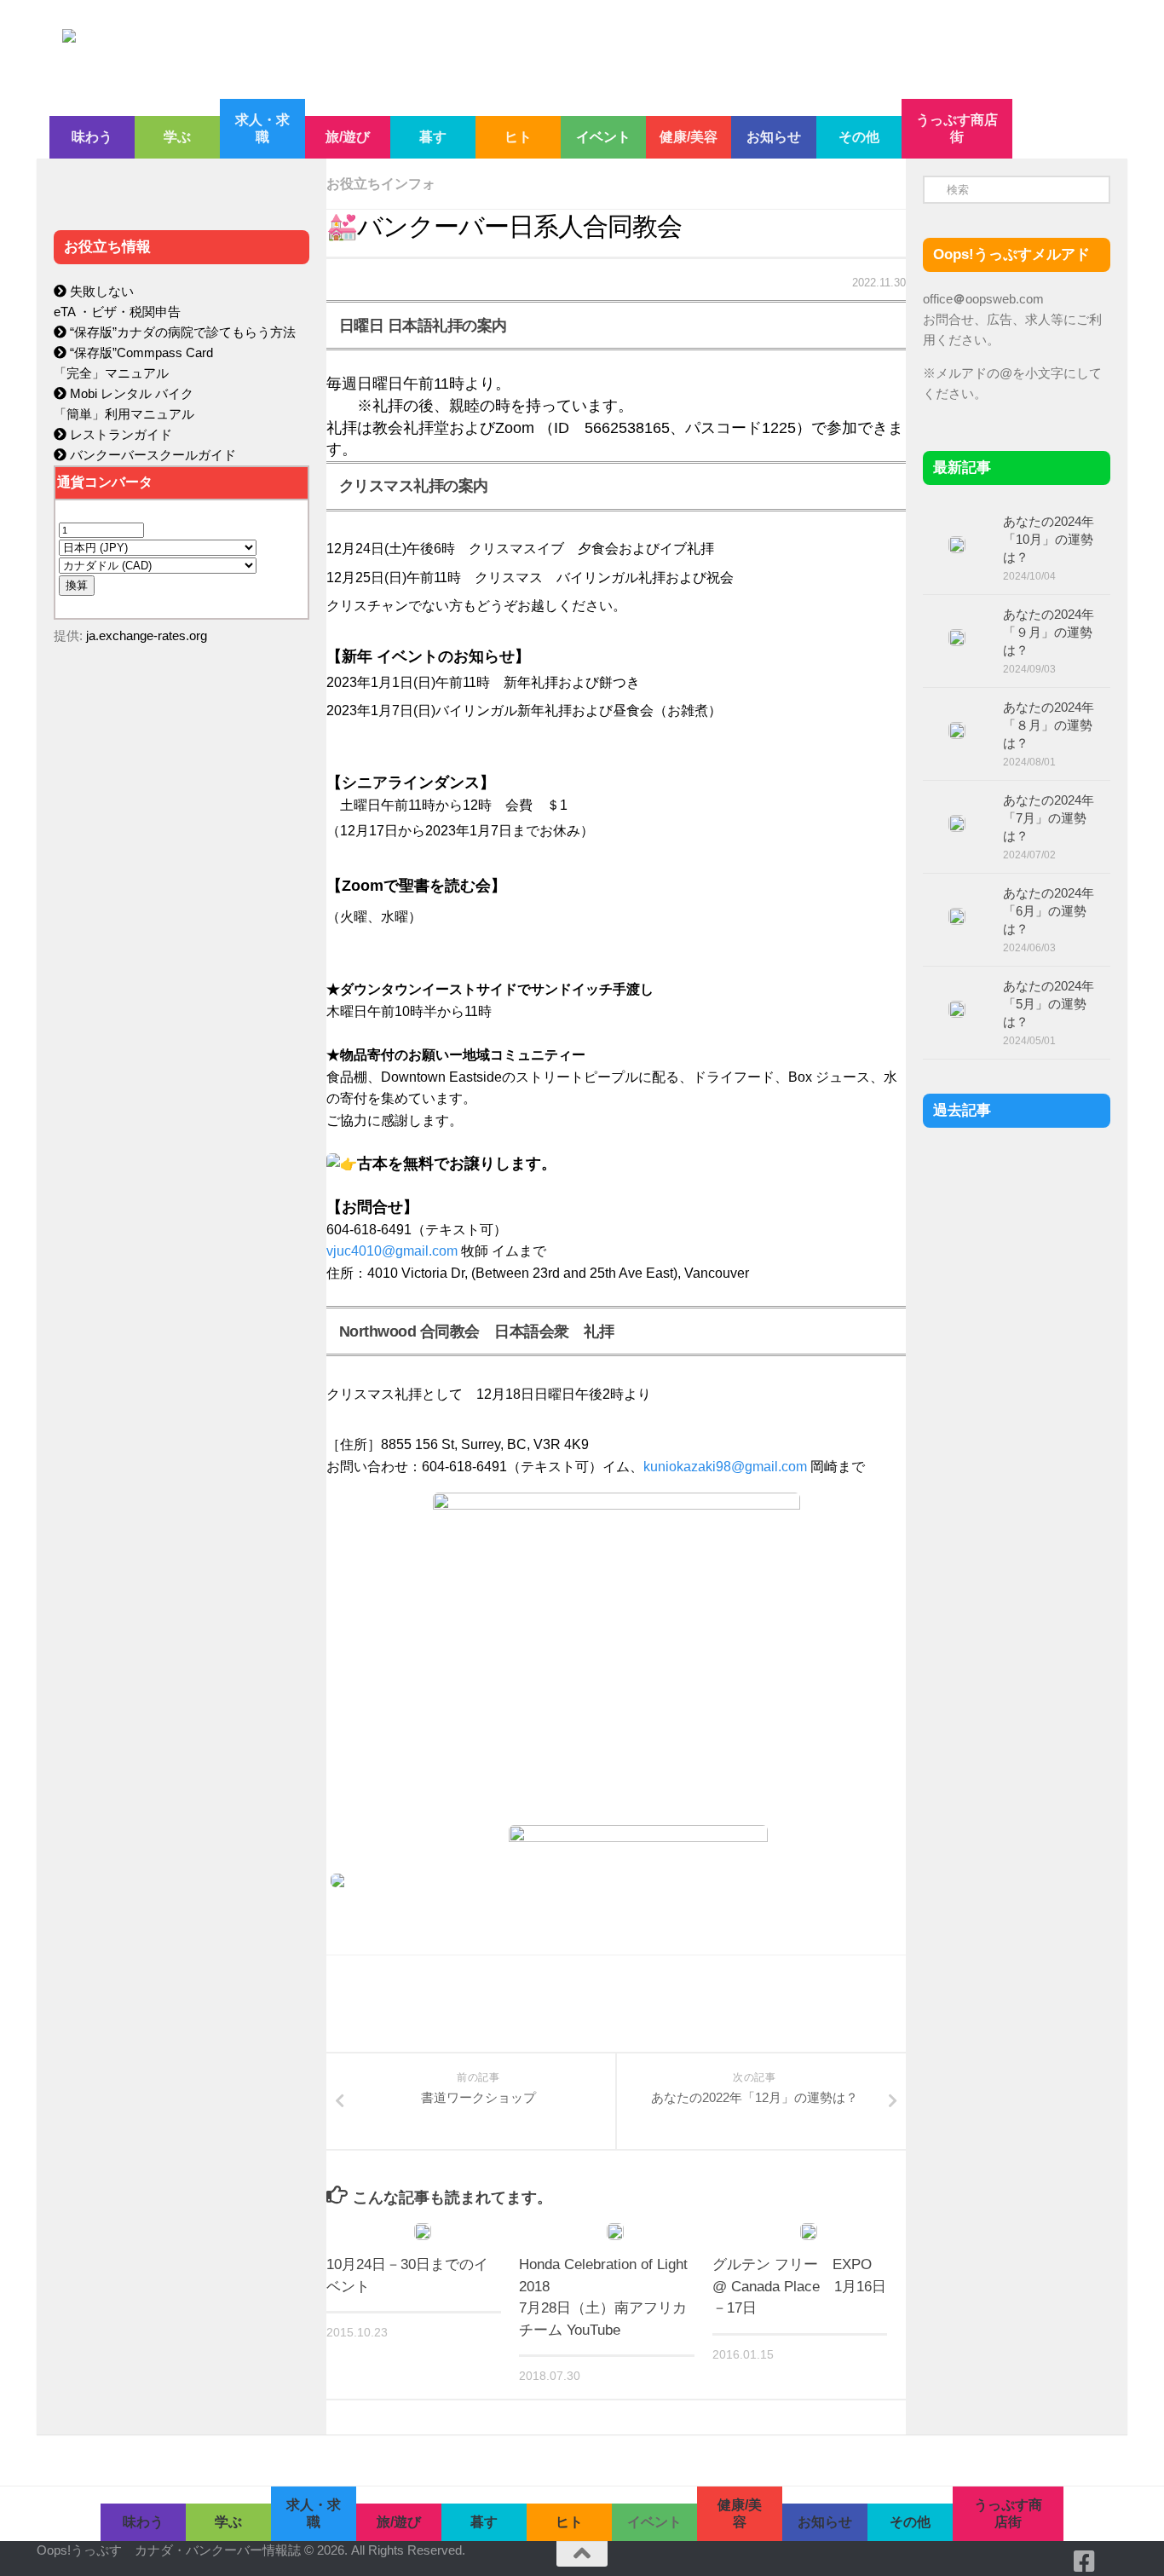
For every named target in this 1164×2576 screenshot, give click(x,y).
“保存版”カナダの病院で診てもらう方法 (181, 332)
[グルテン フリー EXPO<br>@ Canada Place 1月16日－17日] (809, 2232)
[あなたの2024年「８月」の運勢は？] (957, 731)
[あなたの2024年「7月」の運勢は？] (957, 823)
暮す (433, 137)
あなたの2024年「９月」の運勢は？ (1049, 632)
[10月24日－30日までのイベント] (423, 2232)
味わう (92, 137)
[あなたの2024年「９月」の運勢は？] (957, 638)
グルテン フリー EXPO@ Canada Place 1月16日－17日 (799, 2286)
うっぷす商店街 (957, 128)
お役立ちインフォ (381, 184)
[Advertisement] (182, 1019)
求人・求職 (262, 128)
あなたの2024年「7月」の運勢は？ (1049, 818)
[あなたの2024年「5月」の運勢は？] (957, 1009)
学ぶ (177, 137)
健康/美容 (689, 137)
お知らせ (774, 137)
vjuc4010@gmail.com (392, 1251)
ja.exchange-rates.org (147, 635)
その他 (859, 137)
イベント (603, 137)
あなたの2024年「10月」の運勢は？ (1049, 539)
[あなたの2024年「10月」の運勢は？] (957, 545)
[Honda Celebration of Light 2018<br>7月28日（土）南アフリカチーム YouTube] (615, 2232)
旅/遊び (348, 137)
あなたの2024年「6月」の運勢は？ (1049, 911)
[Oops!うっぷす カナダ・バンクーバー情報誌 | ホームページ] (443, 49)
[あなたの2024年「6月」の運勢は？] (957, 916)
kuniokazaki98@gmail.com (725, 1467)
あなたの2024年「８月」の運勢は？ (1049, 725)
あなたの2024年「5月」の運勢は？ (1049, 1004)
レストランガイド (119, 434)
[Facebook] (1085, 2562)
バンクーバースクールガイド (151, 455)
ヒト (518, 137)
